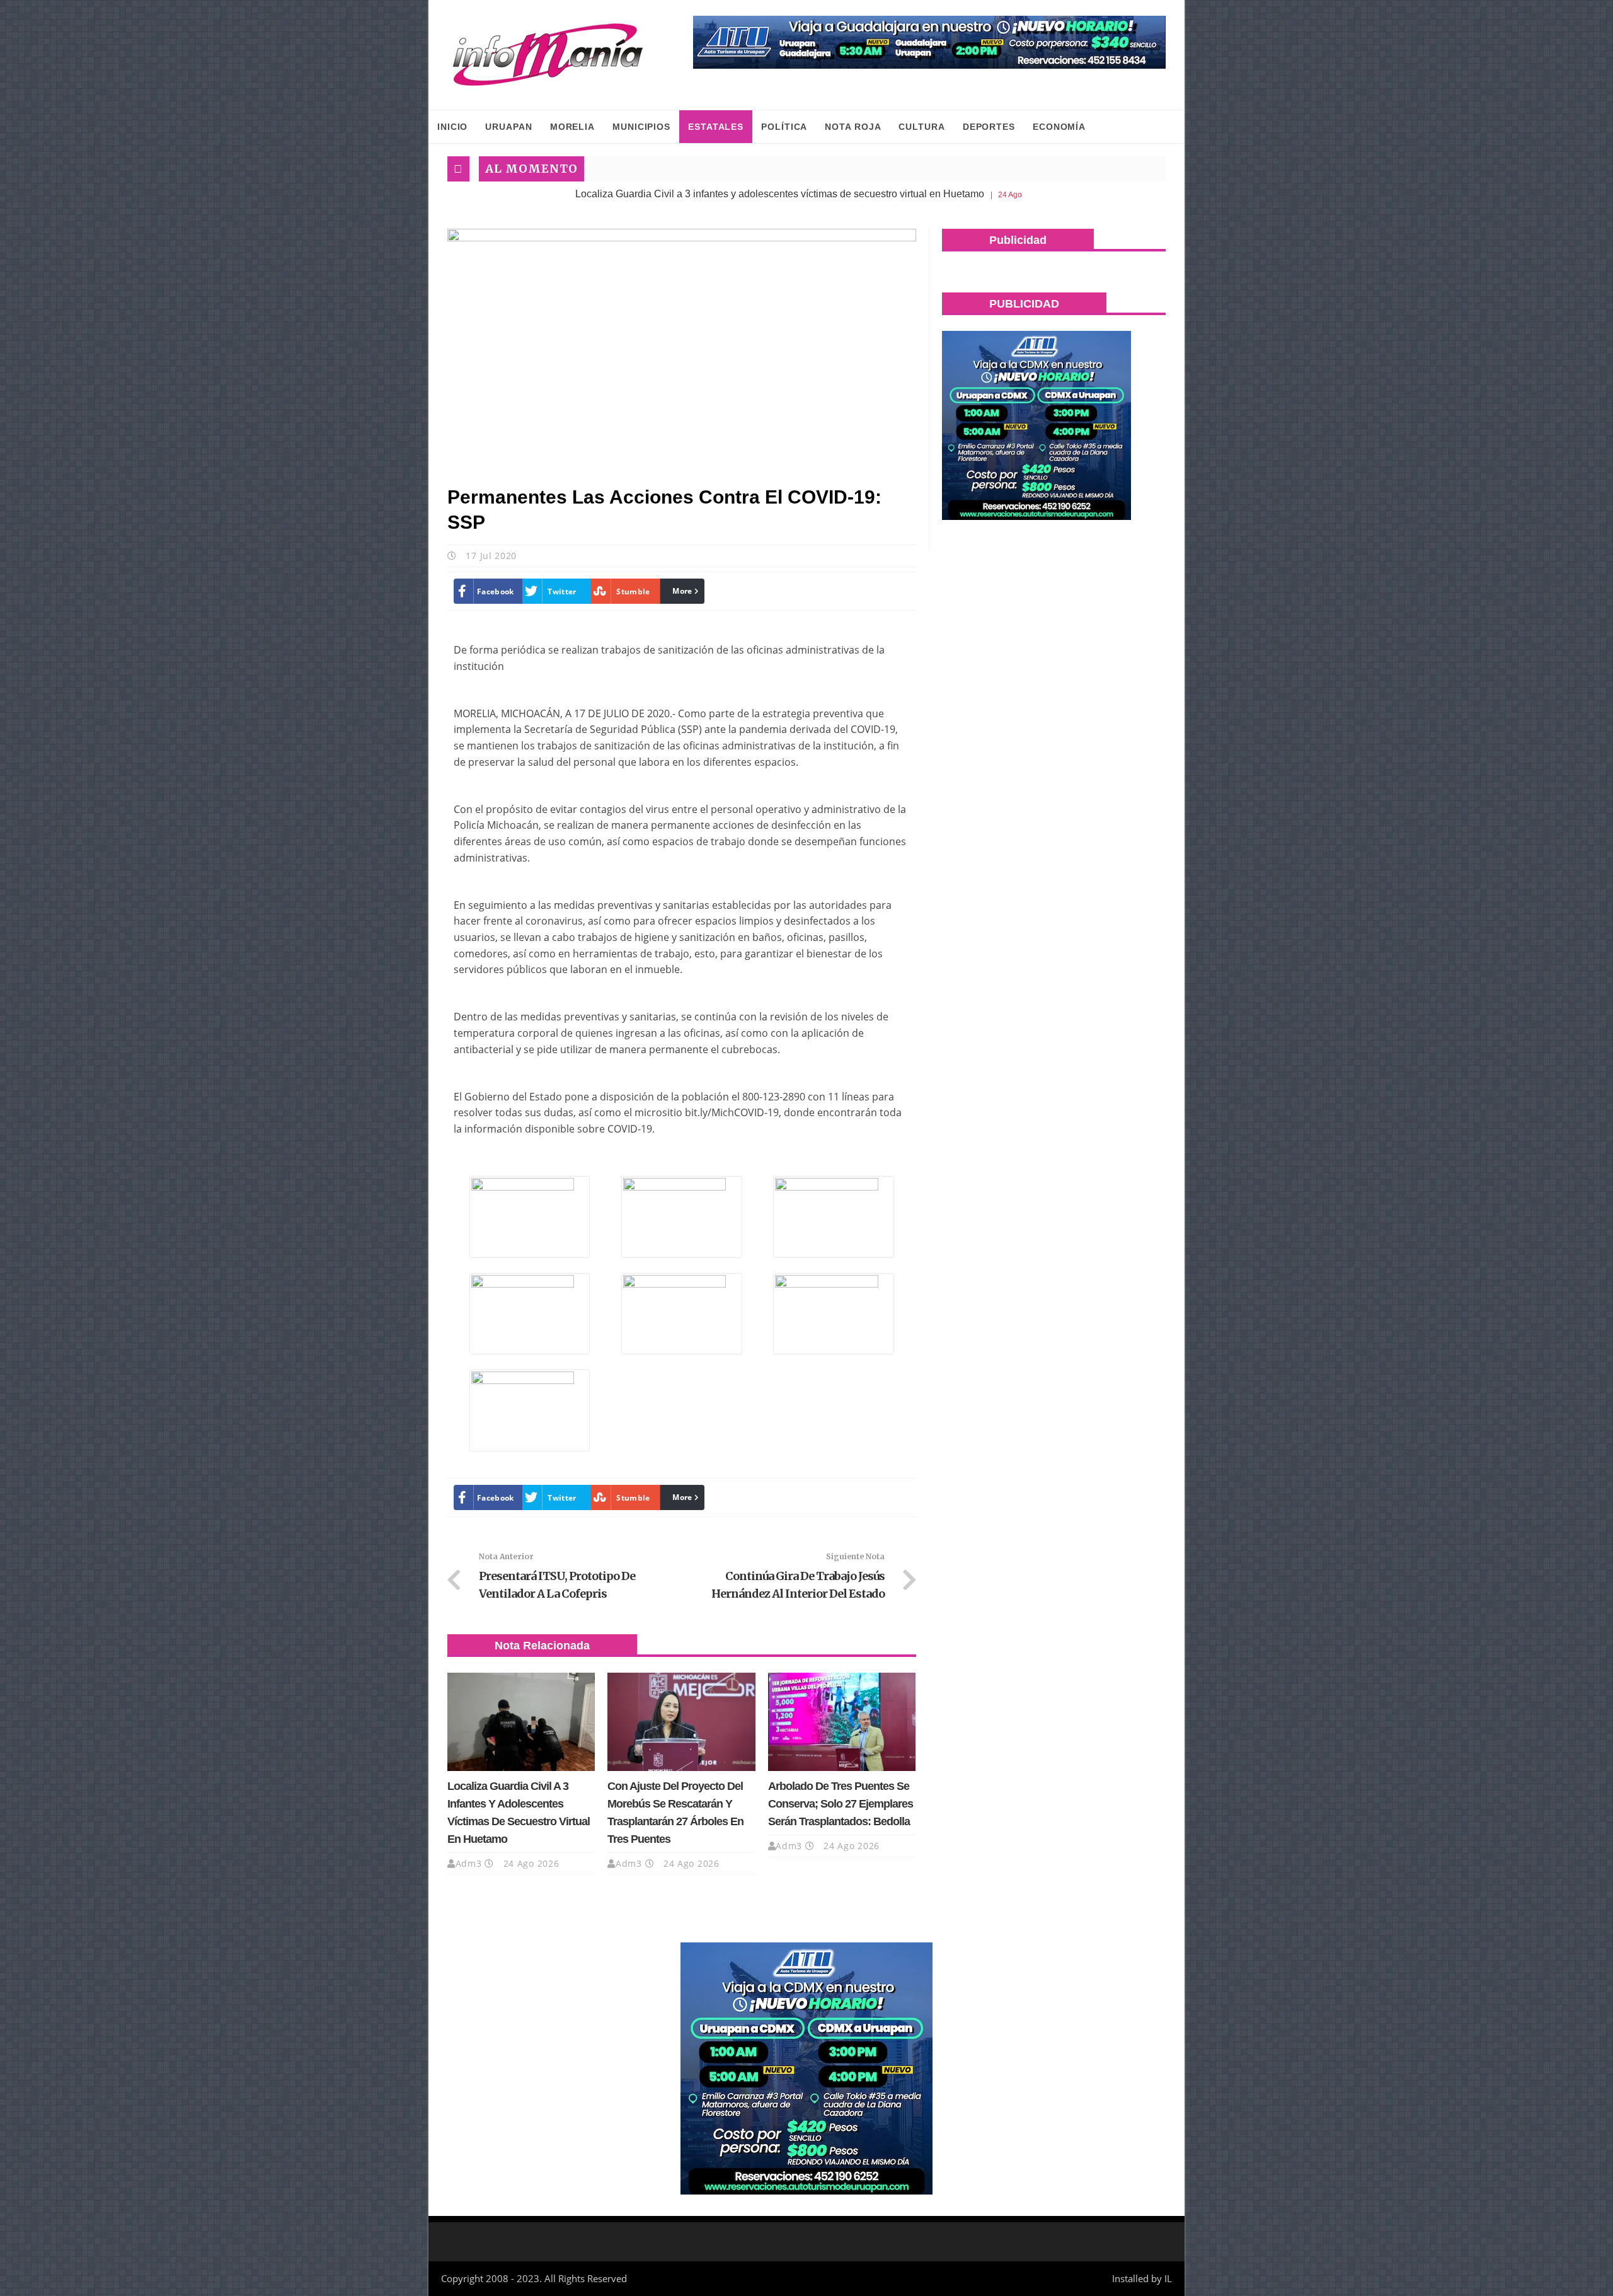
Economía (1059, 127)
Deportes (989, 127)
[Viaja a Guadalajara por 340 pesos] (929, 42)
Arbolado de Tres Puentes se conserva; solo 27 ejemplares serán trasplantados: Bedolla (841, 1804)
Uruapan (508, 127)
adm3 (469, 1863)
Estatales (716, 127)
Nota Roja (853, 127)
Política (784, 127)
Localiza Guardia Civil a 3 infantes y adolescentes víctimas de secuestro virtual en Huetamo (664, 194)
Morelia (572, 127)
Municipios (641, 127)
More (682, 591)
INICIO (452, 127)
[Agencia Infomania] (548, 55)
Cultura (921, 127)
